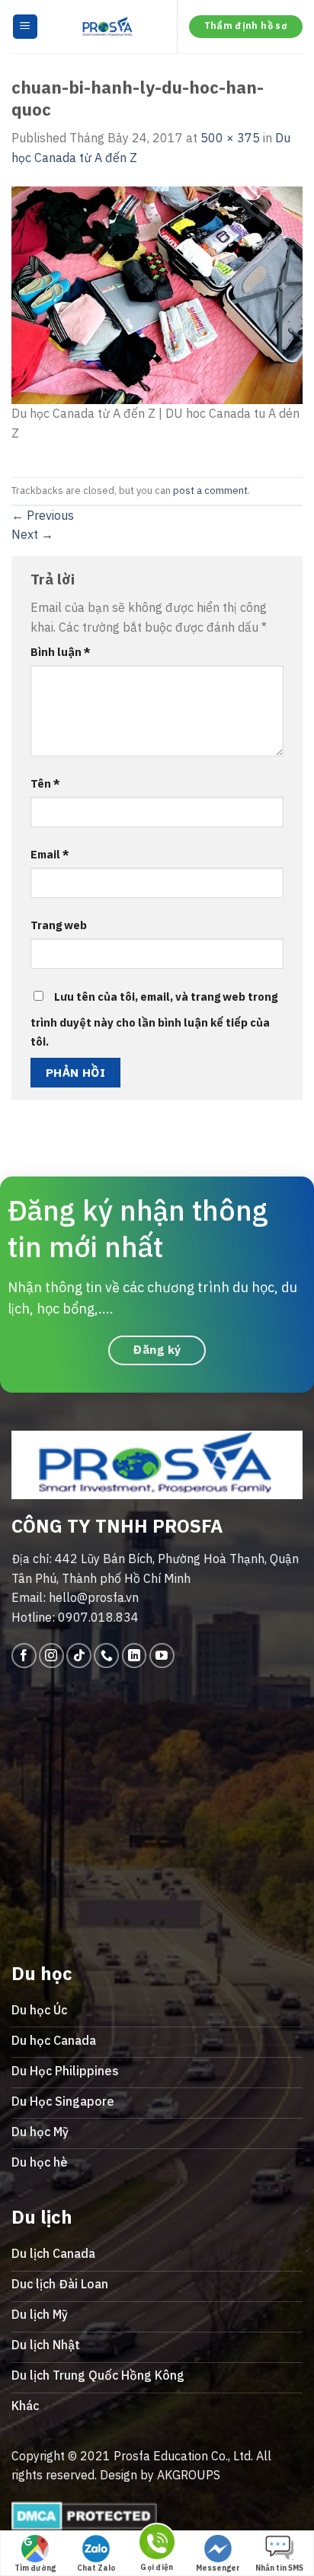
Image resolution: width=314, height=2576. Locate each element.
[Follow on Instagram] (51, 1656)
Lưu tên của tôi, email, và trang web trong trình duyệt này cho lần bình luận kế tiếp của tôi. (154, 1019)
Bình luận (61, 652)
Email (50, 854)
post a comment (210, 490)
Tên (45, 783)
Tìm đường (35, 2568)
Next (32, 534)
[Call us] (106, 1656)
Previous (43, 515)
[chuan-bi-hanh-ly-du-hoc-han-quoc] (157, 294)
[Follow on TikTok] (79, 1656)
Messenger (218, 2568)
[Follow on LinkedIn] (135, 1656)
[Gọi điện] (157, 2544)
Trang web (59, 925)
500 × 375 (230, 138)
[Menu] (26, 27)
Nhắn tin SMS (279, 2568)
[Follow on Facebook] (24, 1656)
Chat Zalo (96, 2568)
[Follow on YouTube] (162, 1656)
